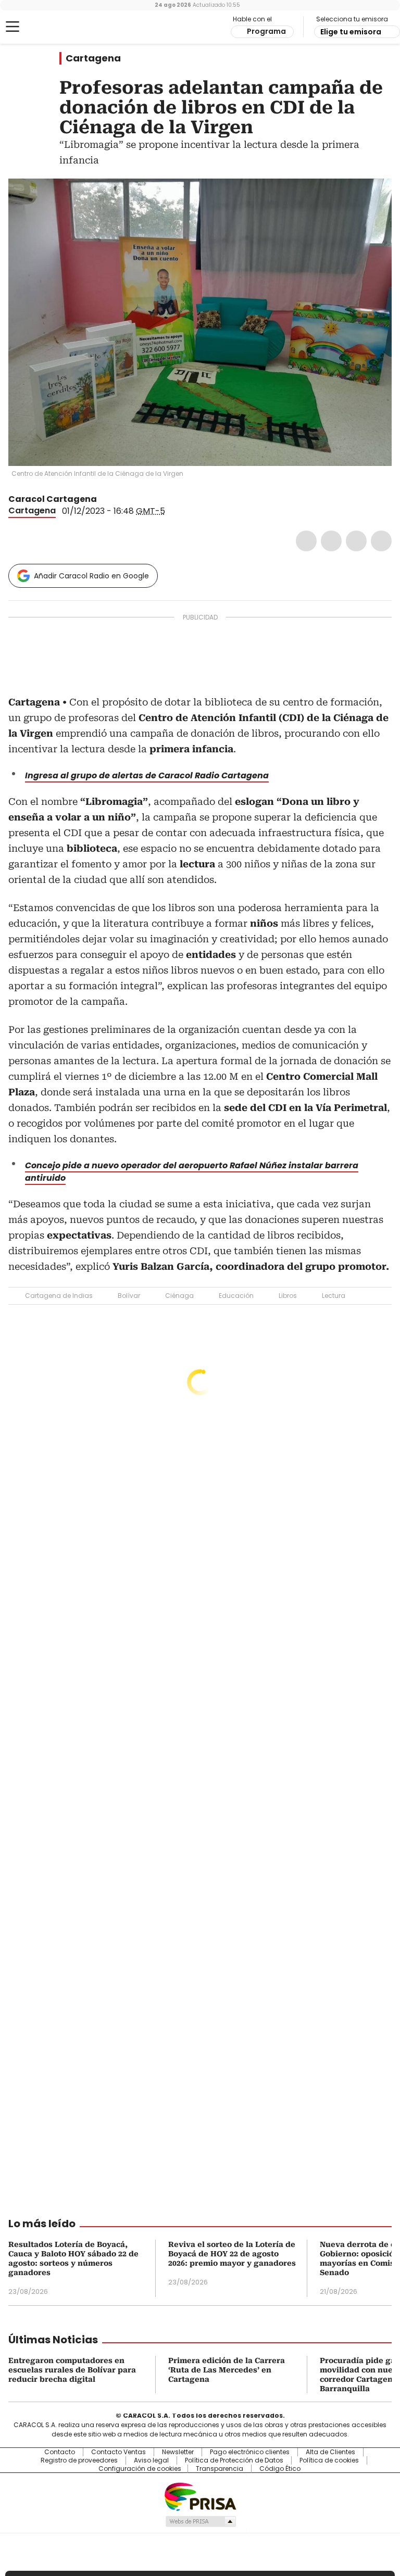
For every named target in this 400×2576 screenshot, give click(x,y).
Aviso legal (151, 2460)
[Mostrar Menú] (12, 27)
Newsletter (178, 2452)
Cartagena (93, 58)
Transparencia (220, 2469)
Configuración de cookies (140, 2469)
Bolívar (129, 1296)
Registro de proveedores (79, 2460)
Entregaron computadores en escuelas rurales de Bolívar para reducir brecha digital (72, 2370)
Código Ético (280, 2469)
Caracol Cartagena (53, 499)
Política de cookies (329, 2460)
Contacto (60, 2452)
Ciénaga (179, 1296)
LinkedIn (356, 541)
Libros (288, 1296)
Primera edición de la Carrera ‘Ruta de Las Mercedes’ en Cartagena (227, 2370)
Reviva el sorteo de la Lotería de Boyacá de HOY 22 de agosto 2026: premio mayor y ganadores (232, 2254)
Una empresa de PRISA (200, 2496)
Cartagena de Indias (59, 1296)
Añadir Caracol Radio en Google (91, 576)
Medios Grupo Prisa (200, 2521)
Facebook (306, 541)
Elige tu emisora (351, 32)
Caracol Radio (49, 27)
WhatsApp (381, 541)
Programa (266, 31)
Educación (236, 1296)
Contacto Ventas (118, 2452)
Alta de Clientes (330, 2452)
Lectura (334, 1296)
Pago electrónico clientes (250, 2452)
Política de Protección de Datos (234, 2460)
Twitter (331, 541)
